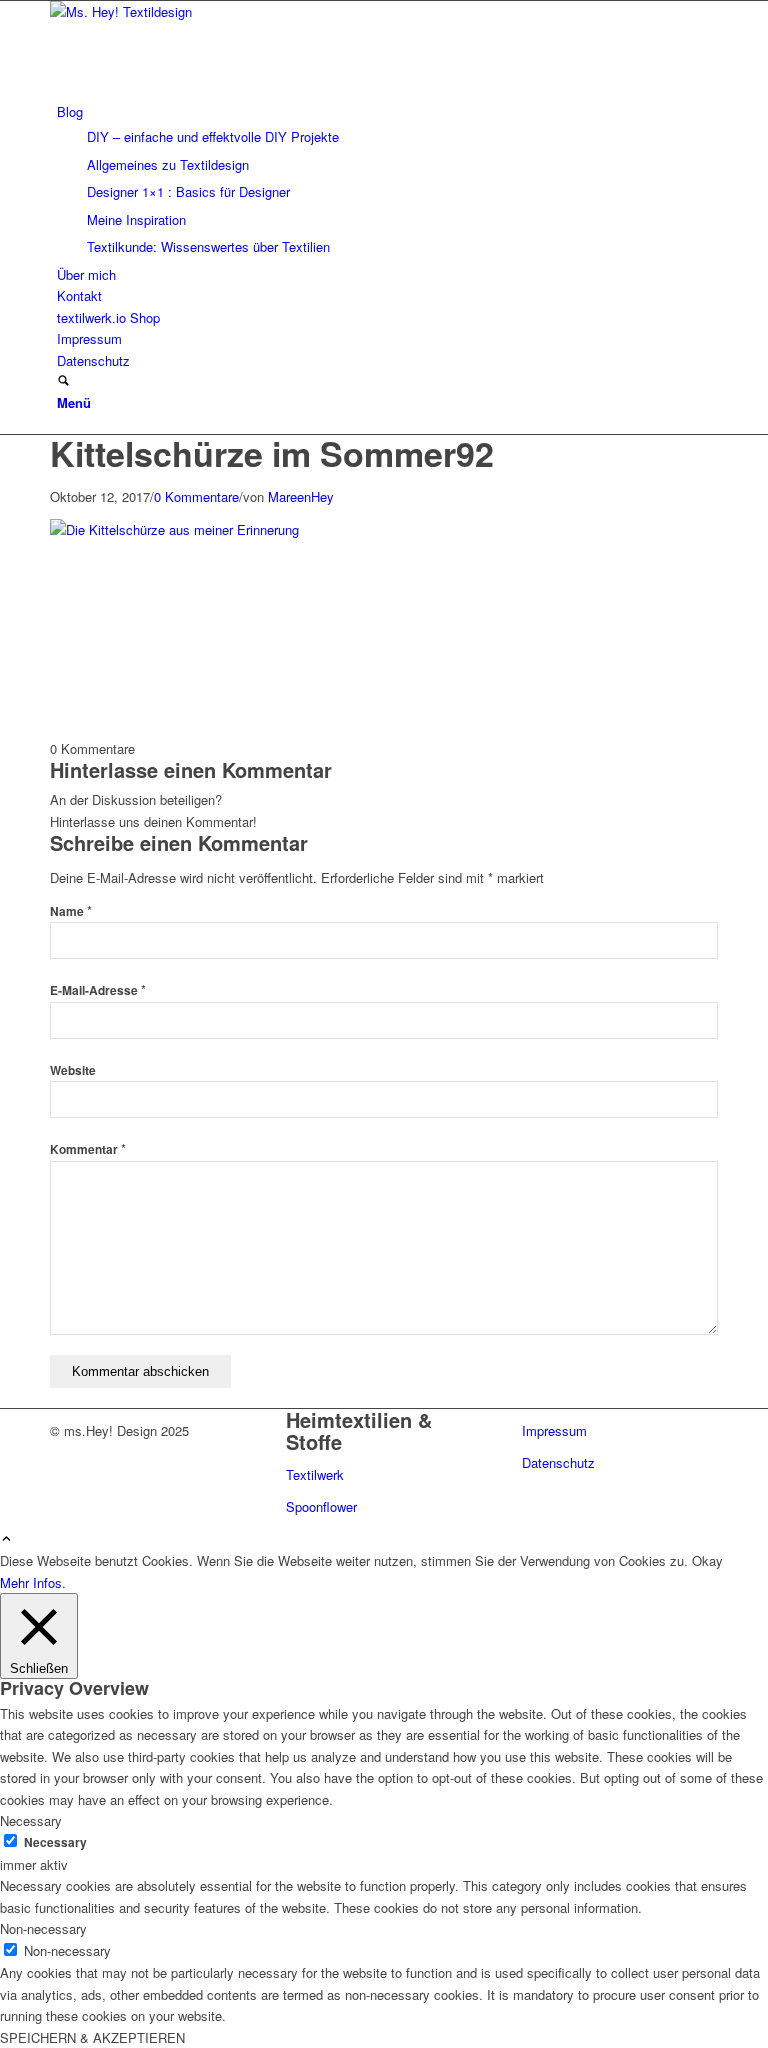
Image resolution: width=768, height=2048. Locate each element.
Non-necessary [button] (43, 1928)
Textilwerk (315, 1474)
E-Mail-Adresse (98, 990)
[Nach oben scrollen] (6, 1539)
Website (73, 1070)
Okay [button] (707, 1560)
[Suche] (63, 381)
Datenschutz (558, 1462)
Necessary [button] (31, 1820)
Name (71, 911)
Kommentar (88, 1149)
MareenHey (301, 496)
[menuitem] (387, 179)
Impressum (554, 1430)
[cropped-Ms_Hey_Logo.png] (200, 11)
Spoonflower (321, 1506)
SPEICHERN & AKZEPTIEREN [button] (92, 2037)
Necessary (55, 1842)
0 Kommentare (196, 496)
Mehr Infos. (33, 1582)
